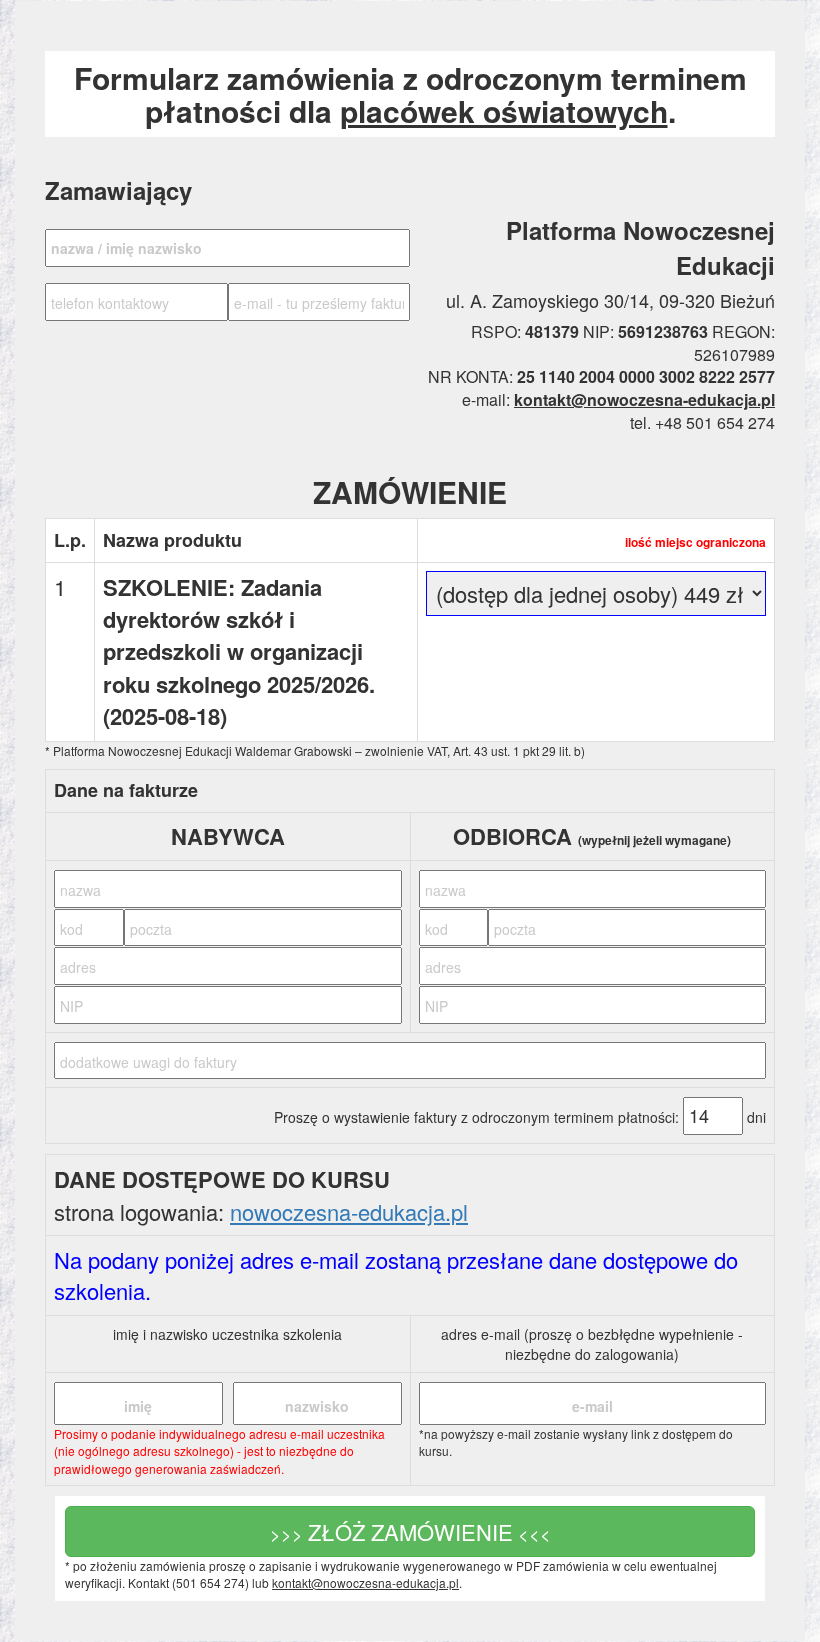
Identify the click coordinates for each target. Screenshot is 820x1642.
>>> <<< (410, 1531)
